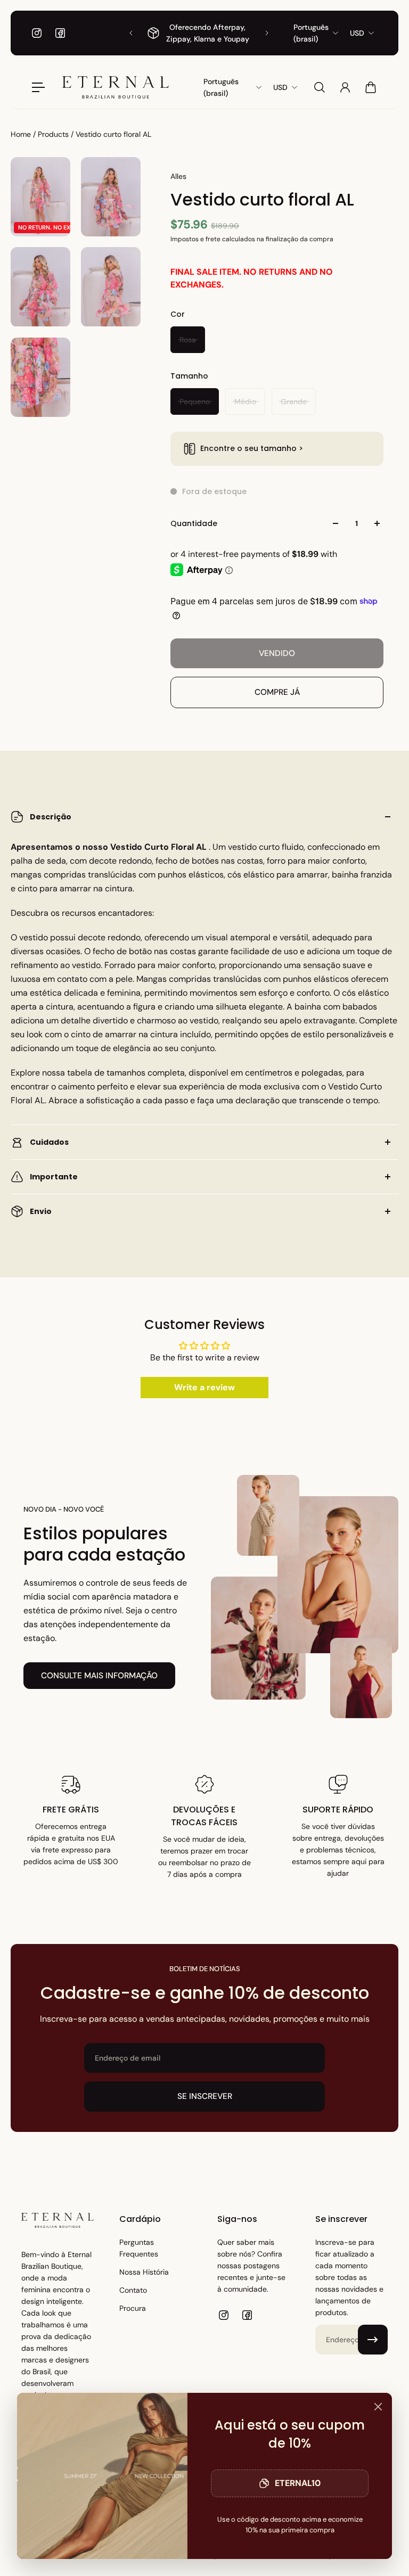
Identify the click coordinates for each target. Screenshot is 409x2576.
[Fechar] (378, 2407)
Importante (54, 1177)
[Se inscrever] (373, 2340)
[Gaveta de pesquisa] (320, 87)
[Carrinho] (371, 87)
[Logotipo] (116, 87)
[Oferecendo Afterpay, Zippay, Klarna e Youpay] (199, 33)
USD (357, 33)
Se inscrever (205, 2096)
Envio (41, 1211)
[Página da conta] (345, 87)
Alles (178, 176)
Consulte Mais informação (99, 1676)
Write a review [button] (204, 1387)
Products (54, 134)
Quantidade (194, 523)
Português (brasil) (311, 33)
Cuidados (49, 1142)
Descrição (51, 817)
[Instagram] (37, 33)
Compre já (277, 692)
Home (22, 134)
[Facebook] (60, 33)
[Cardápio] (38, 87)
